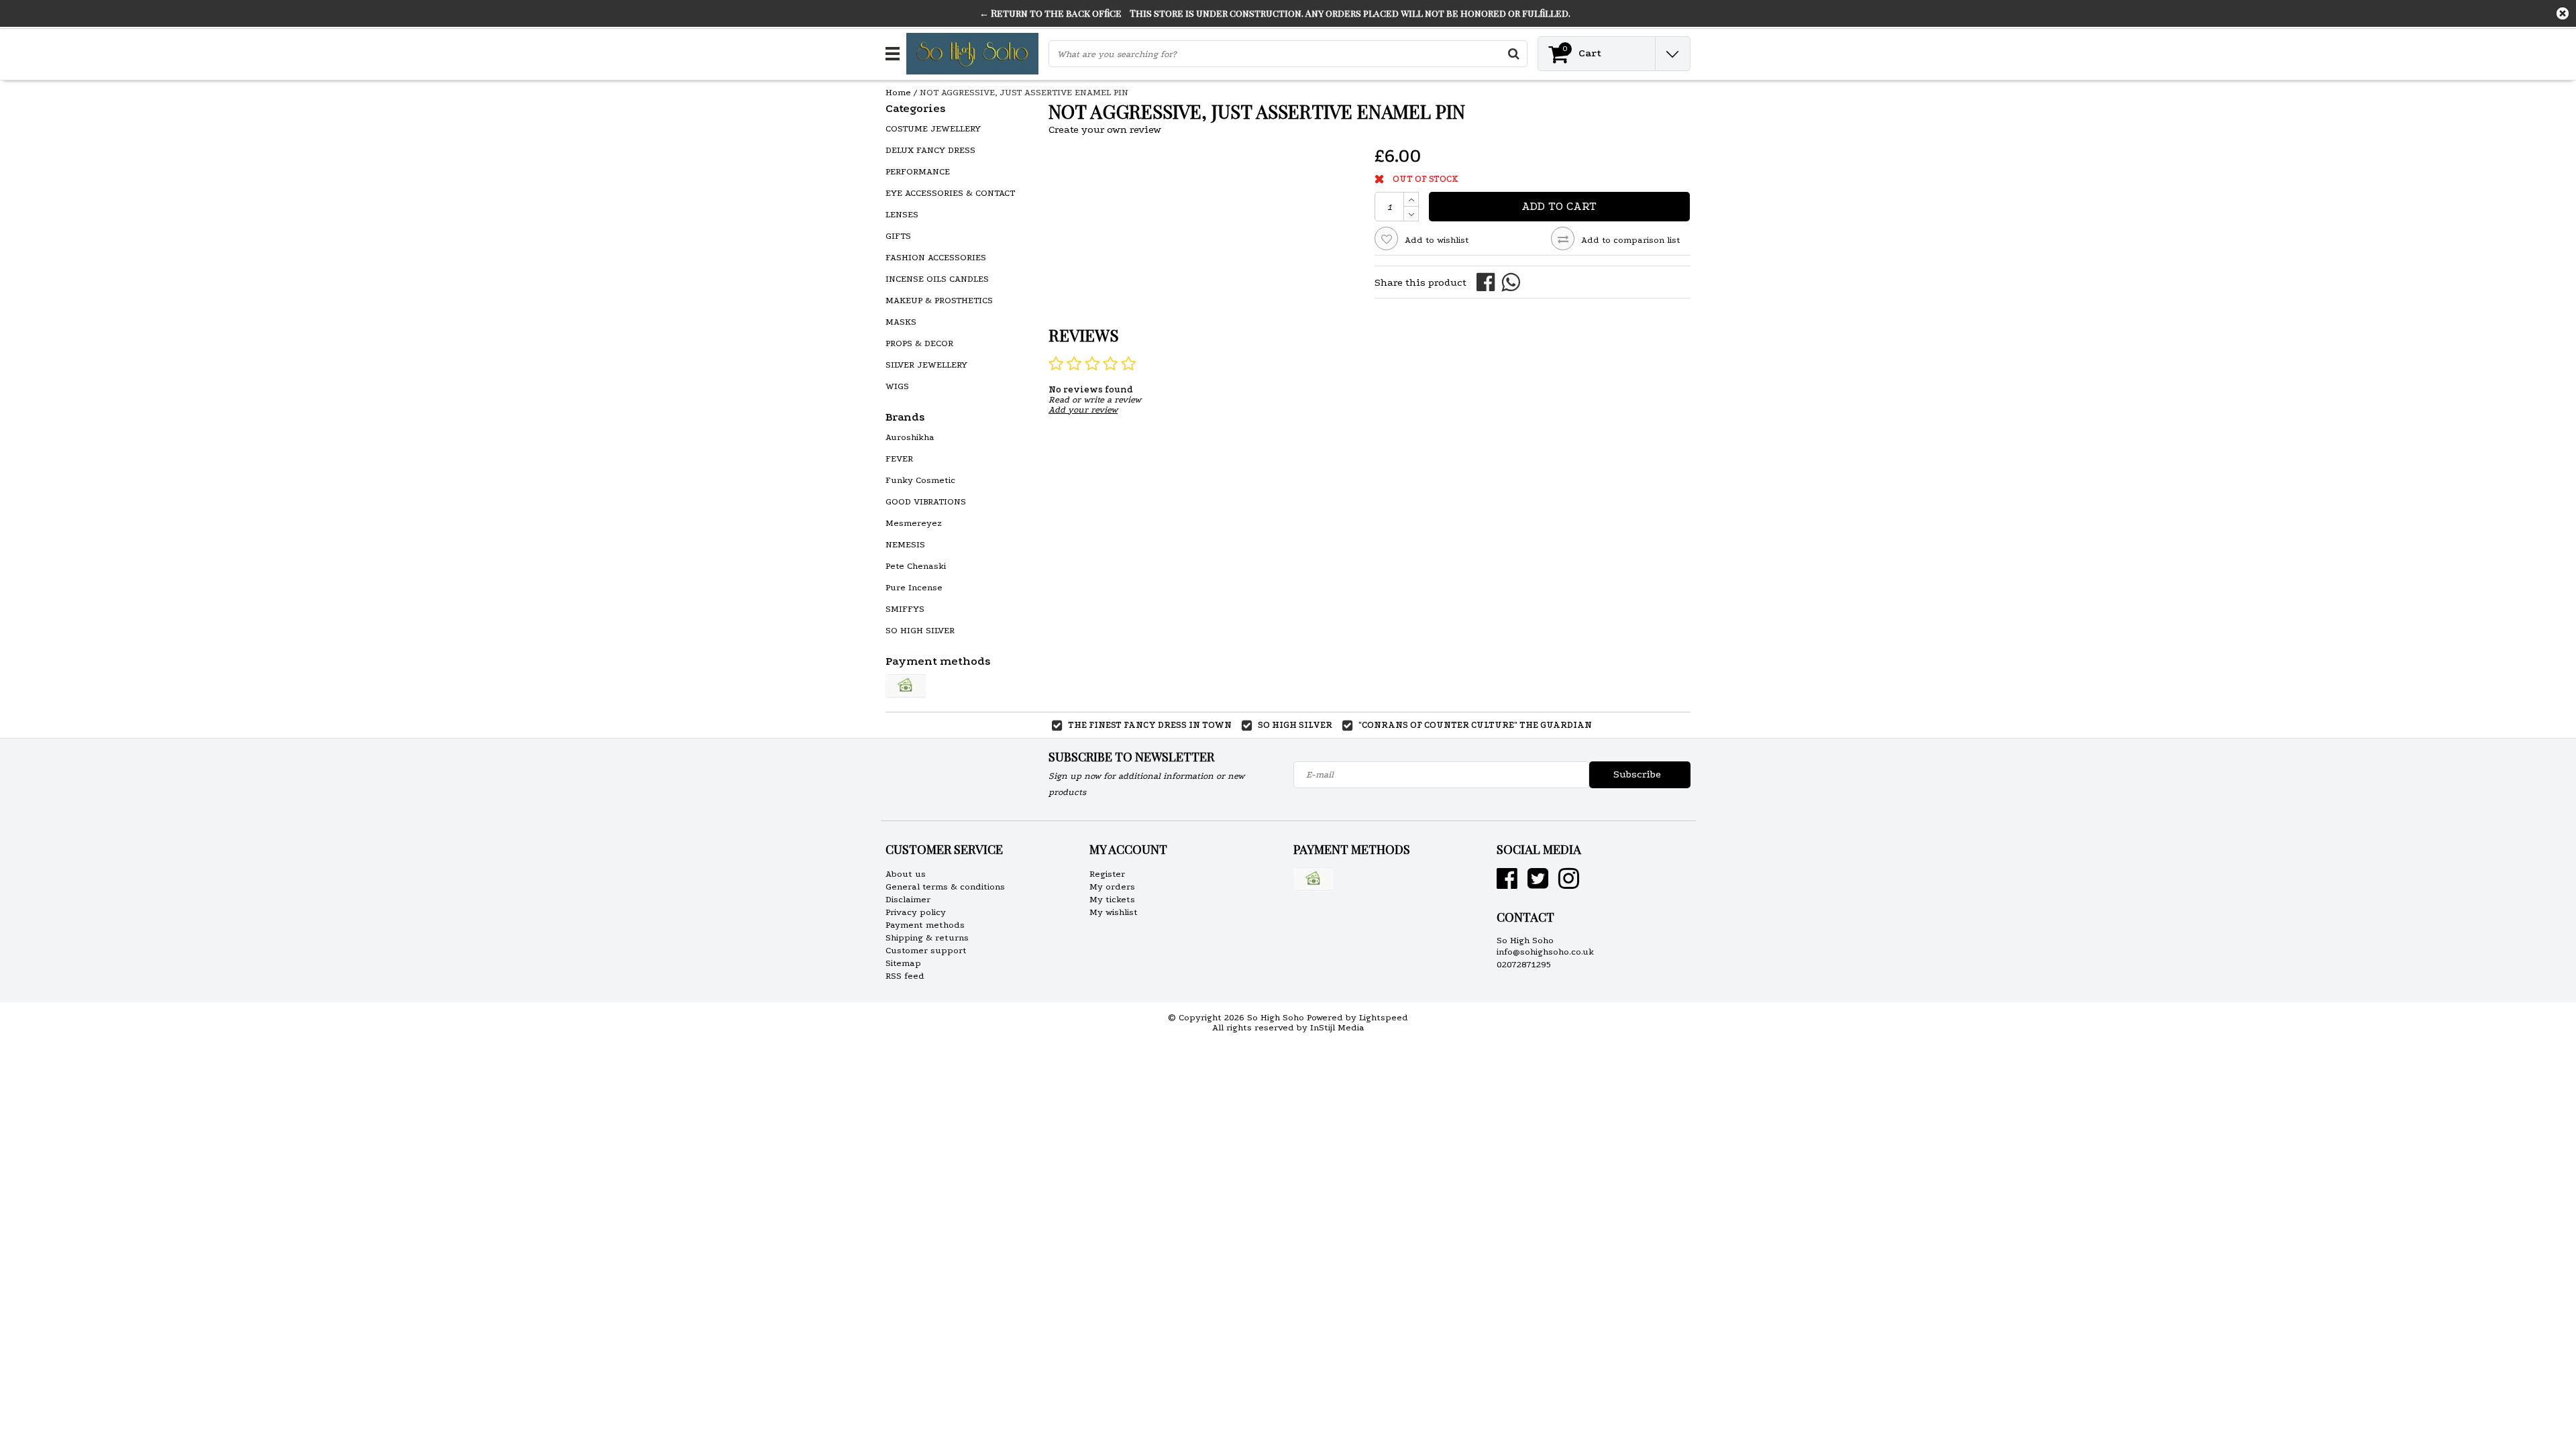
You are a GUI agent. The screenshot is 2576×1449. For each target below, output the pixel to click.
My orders (1112, 887)
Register (1107, 874)
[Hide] (2563, 13)
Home (898, 92)
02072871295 (1524, 964)
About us (906, 874)
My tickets (1112, 899)
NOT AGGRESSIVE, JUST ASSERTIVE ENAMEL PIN (1024, 92)
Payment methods (925, 925)
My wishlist (1114, 912)
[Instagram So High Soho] (1569, 884)
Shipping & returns (927, 937)
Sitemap (903, 963)
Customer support (926, 950)
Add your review (1083, 410)
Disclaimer (908, 899)
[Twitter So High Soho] (1538, 884)
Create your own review (1105, 129)
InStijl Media (1337, 1027)
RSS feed (905, 976)
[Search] (1513, 54)
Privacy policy (916, 912)
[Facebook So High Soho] (1507, 884)
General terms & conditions (945, 887)
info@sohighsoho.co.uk (1545, 952)
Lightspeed (1384, 1017)
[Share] (1489, 281)
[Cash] (906, 686)
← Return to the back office (1051, 13)
